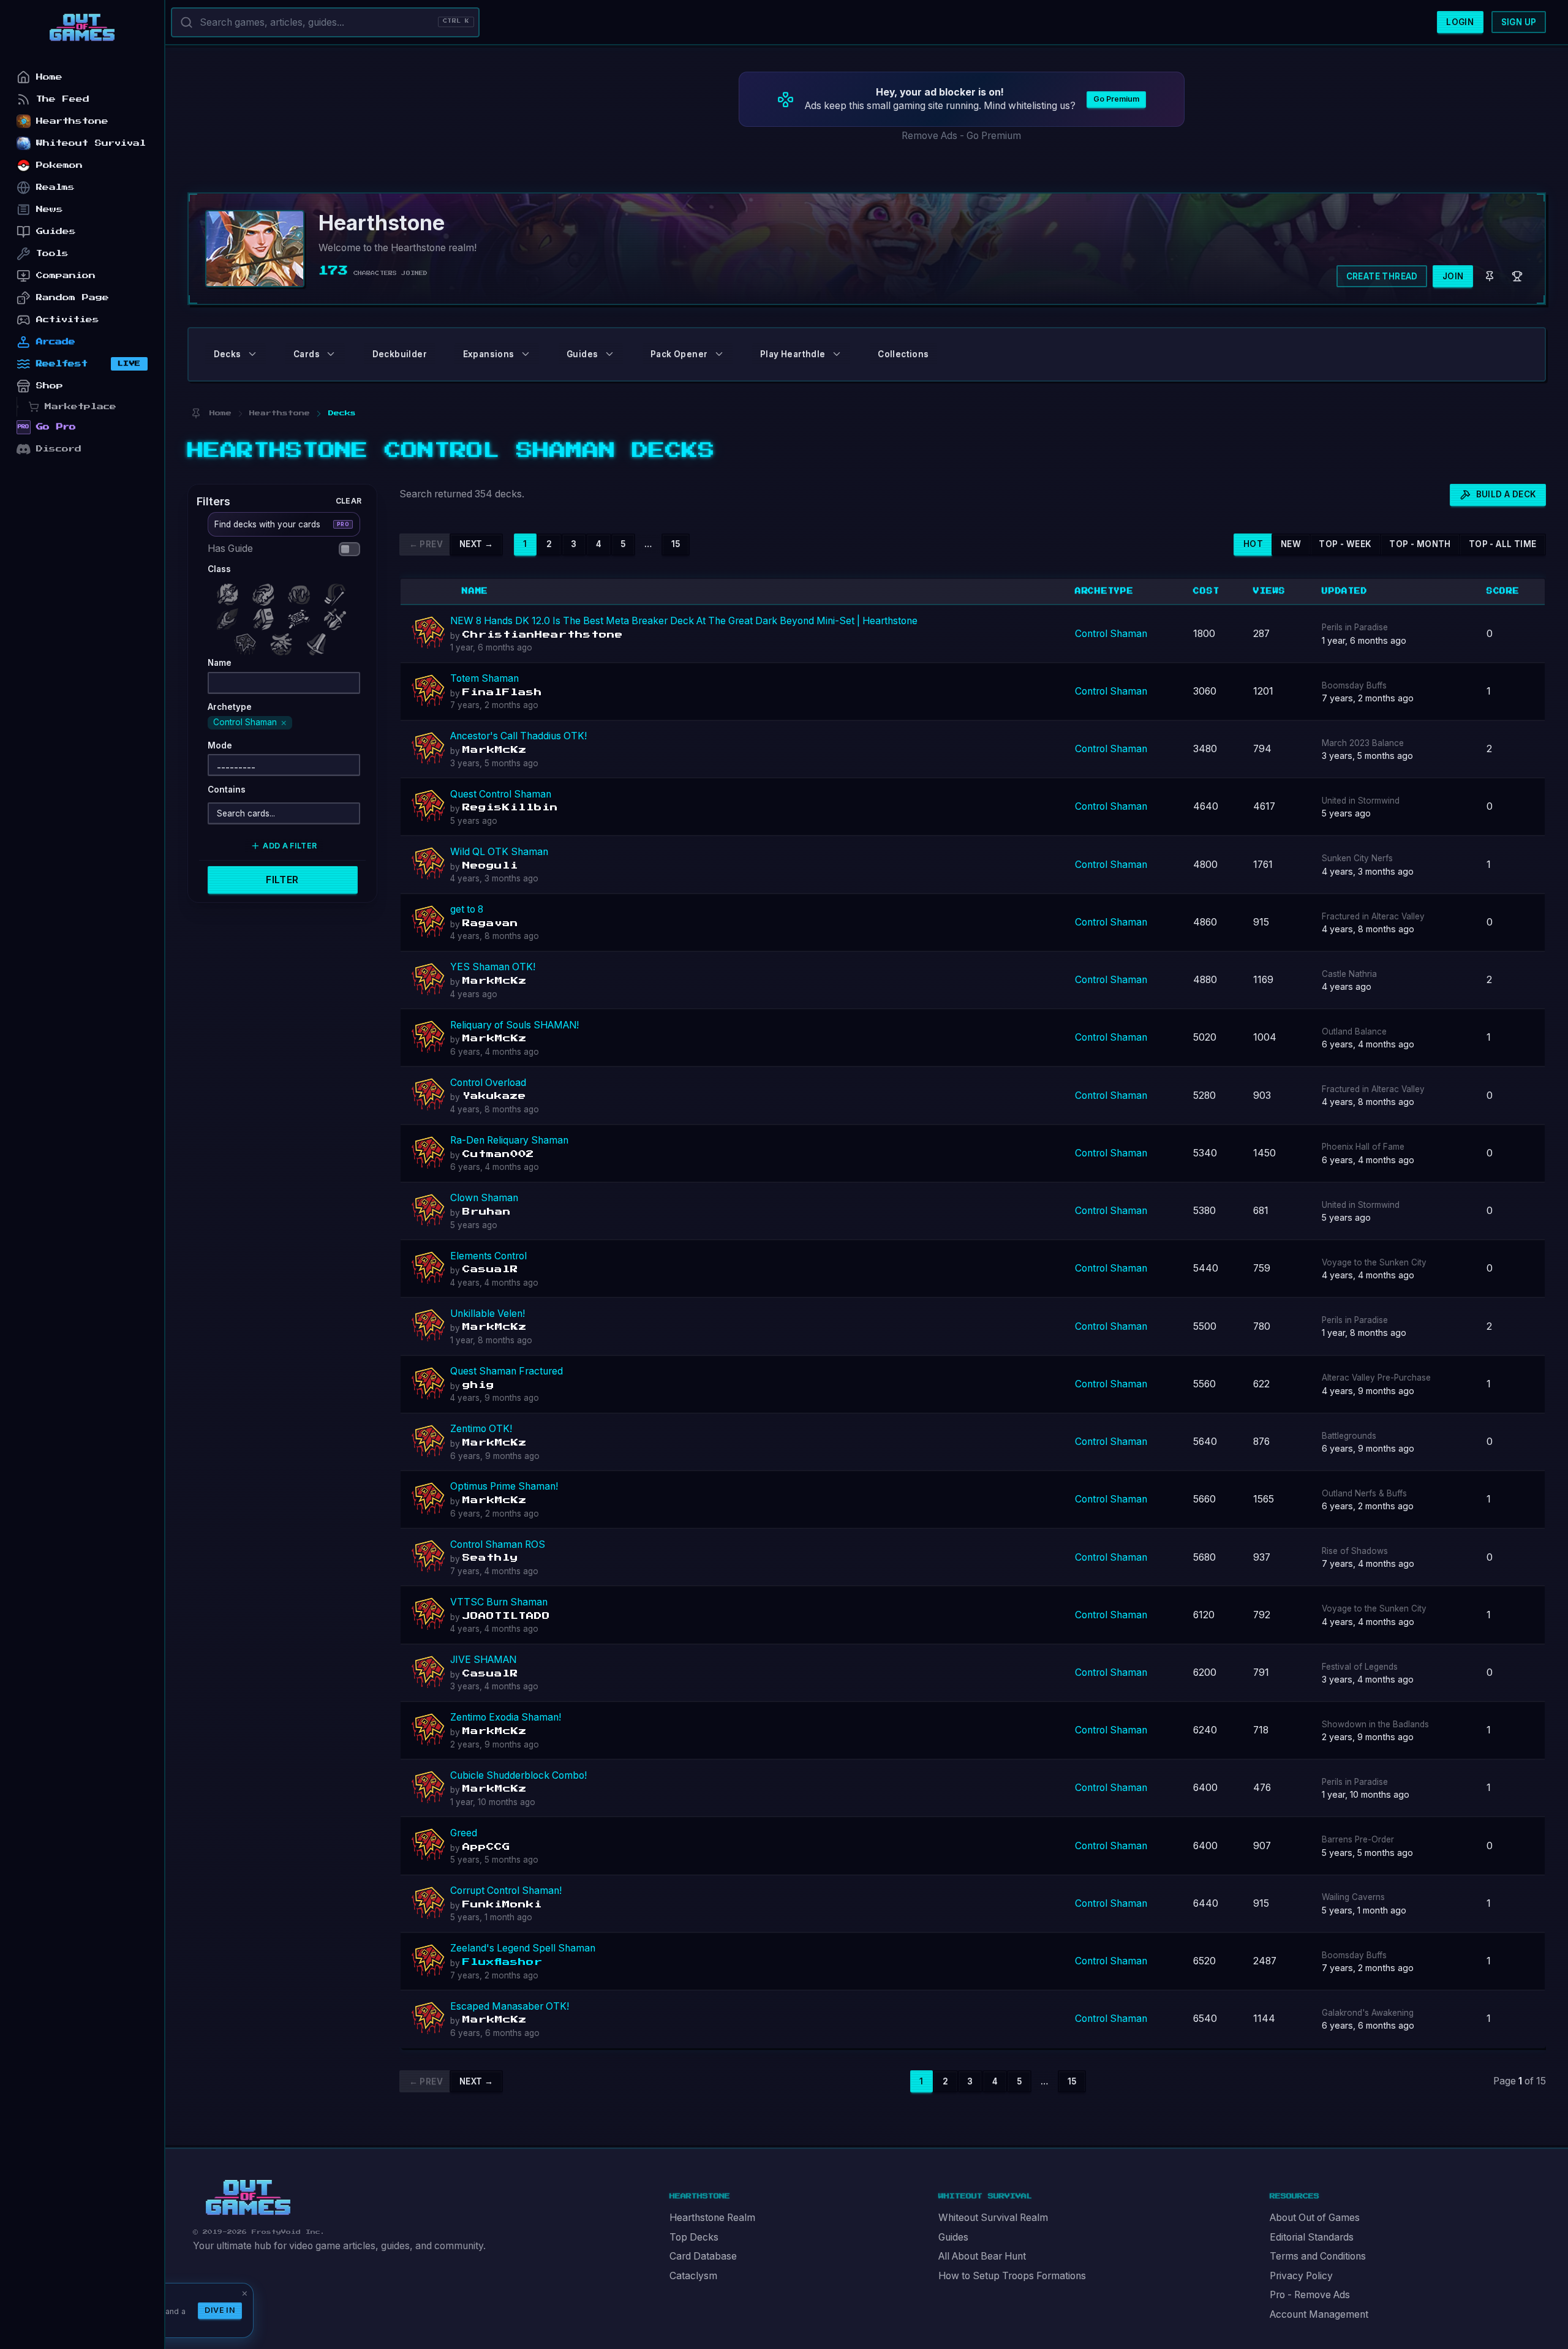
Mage (230, 616)
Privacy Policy (1301, 2276)
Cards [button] (307, 354)
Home (49, 77)
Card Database (703, 2256)
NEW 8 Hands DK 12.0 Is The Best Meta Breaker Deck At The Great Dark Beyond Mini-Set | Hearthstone (684, 621)
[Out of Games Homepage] (248, 2198)
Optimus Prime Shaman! (504, 1486)
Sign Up (1519, 22)
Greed (464, 1833)
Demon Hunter (266, 591)
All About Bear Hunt (982, 2256)
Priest (302, 616)
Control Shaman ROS (498, 1544)
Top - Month (1420, 544)
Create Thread (1382, 276)
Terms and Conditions (1318, 2256)
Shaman (248, 641)
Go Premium (1116, 99)
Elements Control (488, 1256)
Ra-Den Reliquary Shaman (509, 1140)
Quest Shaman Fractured (507, 1371)
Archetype (1104, 591)
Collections (903, 354)
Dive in (220, 2310)
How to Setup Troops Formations (1012, 2276)
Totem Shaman (484, 678)
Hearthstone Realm (712, 2218)
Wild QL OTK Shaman (499, 852)
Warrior (320, 641)
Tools (52, 253)
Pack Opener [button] (679, 354)
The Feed (63, 99)
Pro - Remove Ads (1310, 2295)
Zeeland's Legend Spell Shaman (523, 1948)
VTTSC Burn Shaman (499, 1602)
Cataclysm (693, 2276)
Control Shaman (1111, 634)
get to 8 (467, 909)
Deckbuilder (400, 354)
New (1291, 544)
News (50, 209)
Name (475, 591)
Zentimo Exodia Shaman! (506, 1717)
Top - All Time (1503, 544)
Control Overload (488, 1083)
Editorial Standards (1312, 2237)
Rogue (337, 616)
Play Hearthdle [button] (793, 354)
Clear (349, 500)
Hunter (337, 591)
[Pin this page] (196, 413)
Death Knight (230, 591)
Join (1453, 276)
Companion (66, 275)
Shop (50, 386)
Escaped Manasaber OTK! (510, 2006)
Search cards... (246, 813)
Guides (953, 2237)
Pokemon (59, 165)
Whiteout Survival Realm (993, 2218)
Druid (302, 591)
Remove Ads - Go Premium (961, 136)
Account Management (1319, 2314)
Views (1269, 591)
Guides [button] (582, 354)
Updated (1345, 591)
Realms (55, 187)
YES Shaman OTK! (493, 967)
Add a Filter (290, 846)
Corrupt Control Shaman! (506, 1891)
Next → (476, 544)
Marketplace (81, 406)
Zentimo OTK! (481, 1429)
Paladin (266, 616)
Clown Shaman (484, 1198)
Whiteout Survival (91, 143)
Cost (1206, 591)
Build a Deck (1506, 494)
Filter (282, 880)
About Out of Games (1315, 2218)
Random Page (73, 297)
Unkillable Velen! (488, 1314)
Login (1460, 22)
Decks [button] (228, 354)
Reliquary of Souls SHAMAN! (514, 1025)
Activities (68, 319)
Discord (59, 449)
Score (1503, 591)
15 (676, 544)
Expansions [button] (489, 354)
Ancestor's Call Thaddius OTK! (518, 736)
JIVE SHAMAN (483, 1660)
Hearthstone (72, 121)
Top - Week (1345, 544)
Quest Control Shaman (501, 794)
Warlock (284, 641)
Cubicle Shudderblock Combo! (518, 1775)
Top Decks (694, 2237)
